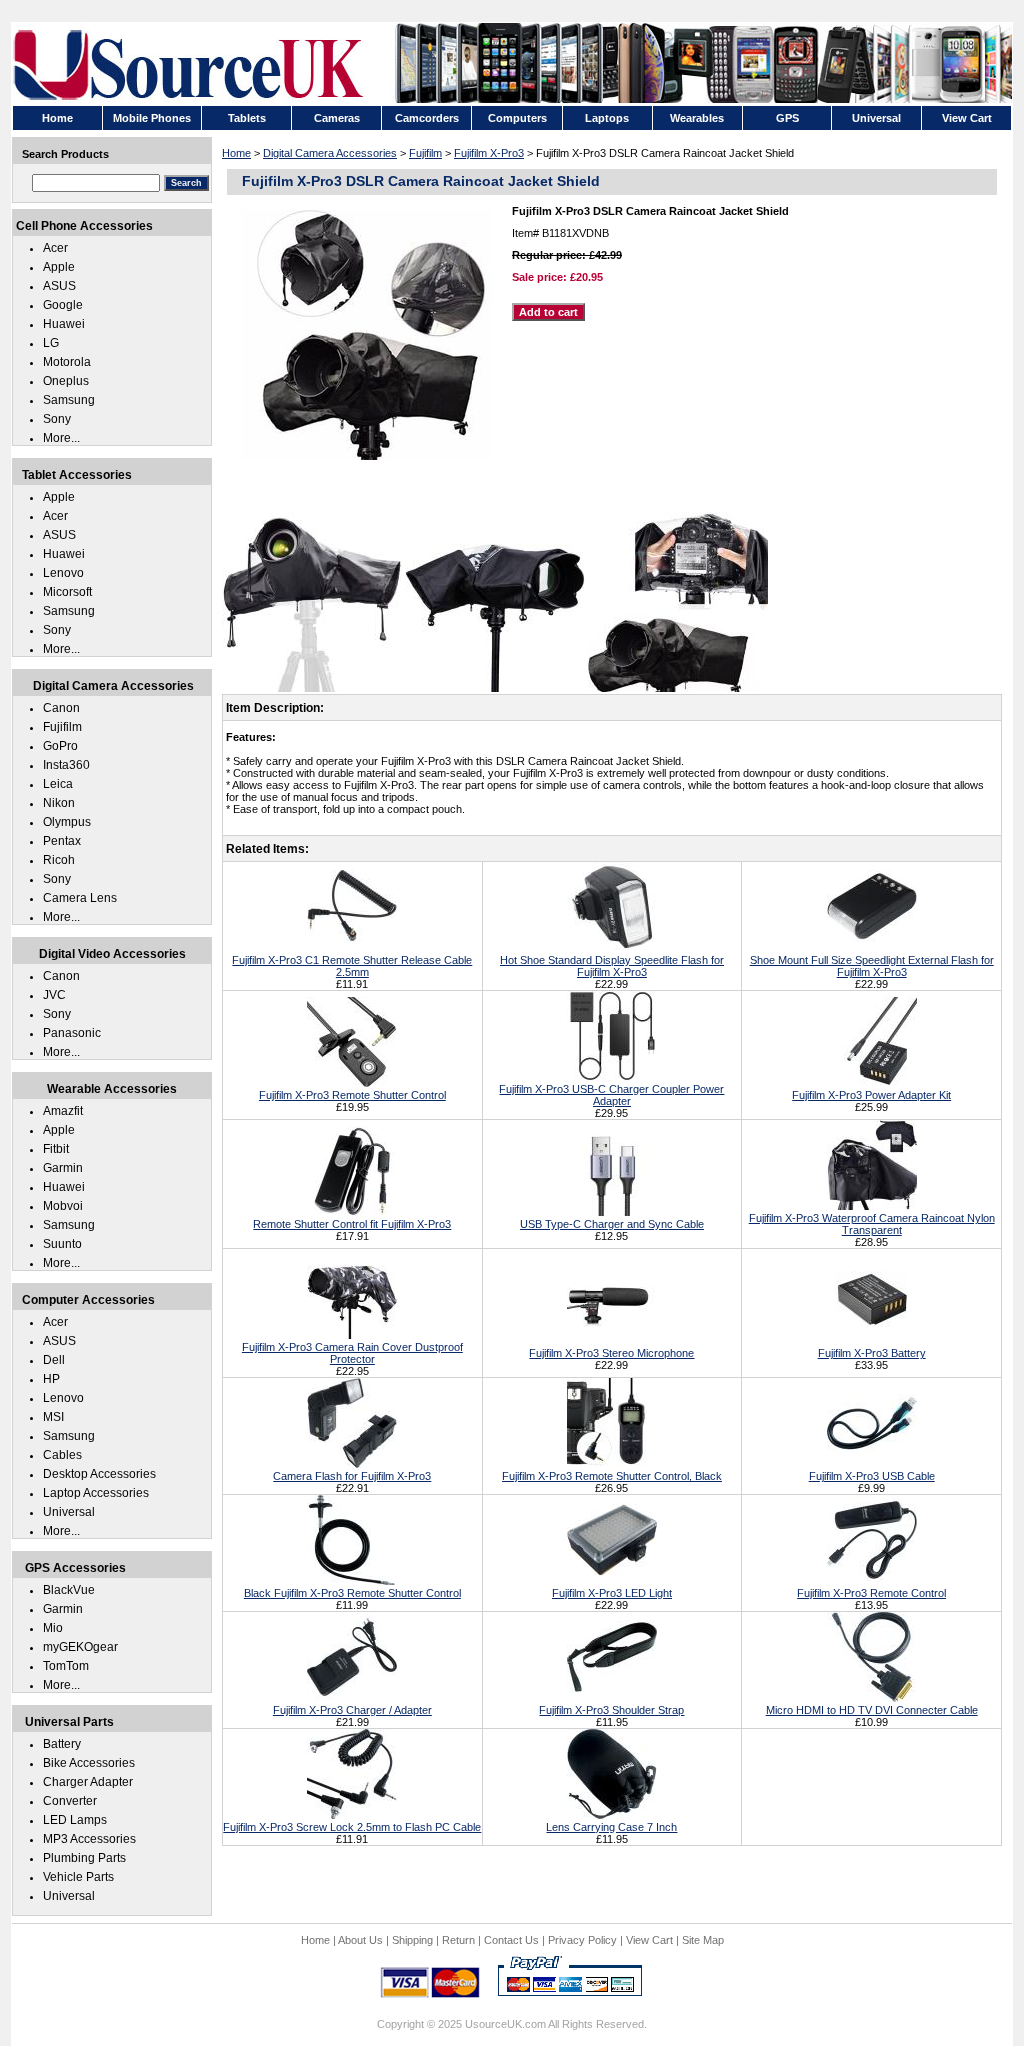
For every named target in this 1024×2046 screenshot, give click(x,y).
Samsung (69, 400)
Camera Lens (80, 898)
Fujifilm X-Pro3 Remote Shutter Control (352, 1095)
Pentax (62, 841)
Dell (54, 1360)
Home (236, 153)
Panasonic (72, 1033)
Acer (55, 248)
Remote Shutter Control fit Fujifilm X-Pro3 (352, 1224)
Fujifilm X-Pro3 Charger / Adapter (352, 1710)
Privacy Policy (582, 1940)
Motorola (67, 362)
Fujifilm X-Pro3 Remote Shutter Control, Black (612, 1476)
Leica (58, 784)
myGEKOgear (80, 1647)
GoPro (60, 746)
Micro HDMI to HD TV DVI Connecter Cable (872, 1710)
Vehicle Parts (78, 1877)
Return (458, 1940)
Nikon (59, 803)
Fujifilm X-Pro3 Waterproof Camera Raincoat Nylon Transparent (872, 1224)
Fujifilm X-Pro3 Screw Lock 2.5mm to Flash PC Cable (352, 1827)
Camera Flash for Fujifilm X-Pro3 (352, 1476)
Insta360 (66, 765)
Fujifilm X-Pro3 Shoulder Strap (611, 1710)
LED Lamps (75, 1820)
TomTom (66, 1666)
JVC (54, 995)
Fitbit (56, 1149)
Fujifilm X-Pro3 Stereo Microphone (611, 1353)
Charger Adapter (88, 1782)
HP (51, 1379)
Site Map (703, 1940)
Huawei (64, 324)
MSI (53, 1417)
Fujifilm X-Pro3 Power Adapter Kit (871, 1095)
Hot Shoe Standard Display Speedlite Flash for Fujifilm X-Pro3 (612, 966)
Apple (59, 267)
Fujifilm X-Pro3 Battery (872, 1353)
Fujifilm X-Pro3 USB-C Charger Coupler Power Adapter (611, 1095)
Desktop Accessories (99, 1474)
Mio (53, 1628)
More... (61, 438)
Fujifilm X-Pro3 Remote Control (871, 1593)
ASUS (59, 286)
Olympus (67, 822)
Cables (62, 1455)
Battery (62, 1744)
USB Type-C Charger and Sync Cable (612, 1224)
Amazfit (63, 1111)
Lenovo (63, 573)
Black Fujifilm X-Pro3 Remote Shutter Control (352, 1593)
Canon (61, 708)
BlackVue (69, 1590)
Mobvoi (63, 1206)
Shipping (412, 1940)
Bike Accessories (89, 1763)
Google (63, 305)
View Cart (649, 1940)
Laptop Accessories (96, 1493)
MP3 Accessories (89, 1839)
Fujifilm (425, 153)
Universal (69, 1512)
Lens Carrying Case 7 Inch (611, 1827)
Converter (70, 1801)
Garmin (63, 1168)
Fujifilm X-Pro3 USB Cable (872, 1476)
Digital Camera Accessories (330, 153)
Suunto (62, 1244)
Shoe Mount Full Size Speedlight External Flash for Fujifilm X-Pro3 (872, 966)
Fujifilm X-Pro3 (489, 153)
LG (51, 343)
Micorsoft (67, 592)
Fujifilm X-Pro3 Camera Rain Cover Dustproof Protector (352, 1353)
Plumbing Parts (84, 1858)
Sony (57, 419)
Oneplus (66, 381)
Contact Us (511, 1940)
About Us (360, 1940)
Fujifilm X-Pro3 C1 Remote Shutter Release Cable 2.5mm (352, 966)
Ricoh (59, 860)
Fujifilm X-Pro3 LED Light (612, 1593)
